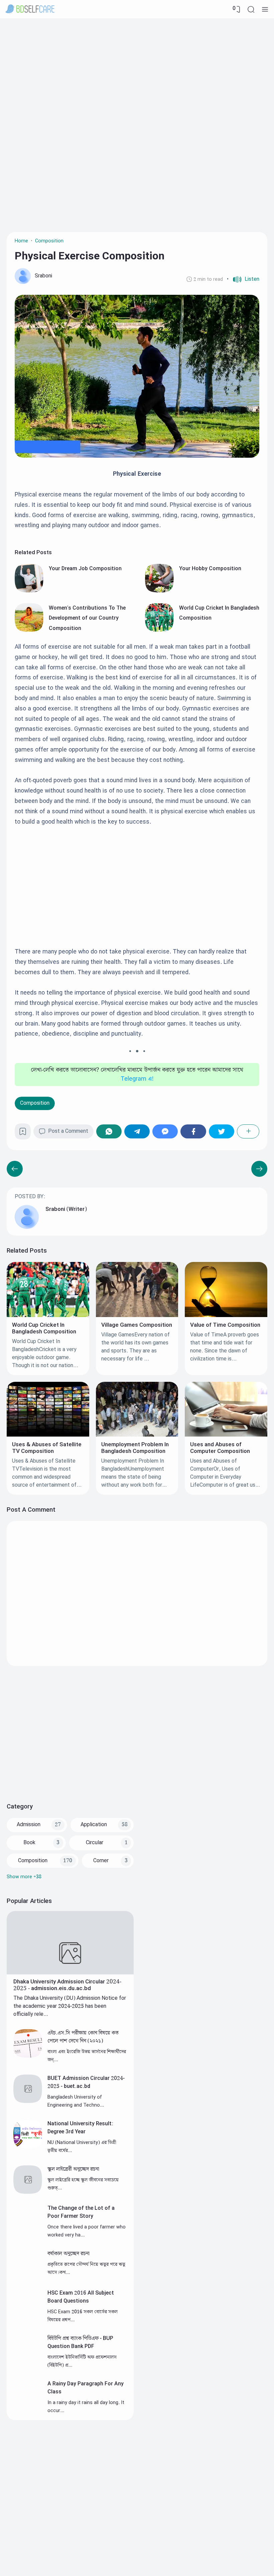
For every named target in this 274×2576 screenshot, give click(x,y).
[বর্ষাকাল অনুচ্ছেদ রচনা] (28, 2277)
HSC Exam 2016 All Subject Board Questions (81, 2297)
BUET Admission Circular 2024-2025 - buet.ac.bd (86, 2082)
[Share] (248, 1131)
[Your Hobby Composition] (159, 591)
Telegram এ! (137, 1079)
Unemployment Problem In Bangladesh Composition (135, 1448)
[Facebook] (193, 1131)
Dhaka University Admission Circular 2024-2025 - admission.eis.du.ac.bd (67, 1985)
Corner (101, 1861)
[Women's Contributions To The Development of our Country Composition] (29, 630)
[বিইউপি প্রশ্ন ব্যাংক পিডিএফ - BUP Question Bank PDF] (28, 2362)
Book (29, 1843)
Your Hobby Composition (210, 569)
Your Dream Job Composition (85, 569)
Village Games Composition (137, 1325)
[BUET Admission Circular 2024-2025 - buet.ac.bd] (28, 2101)
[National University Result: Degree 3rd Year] (28, 2147)
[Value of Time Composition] (226, 1316)
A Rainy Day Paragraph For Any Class (86, 2388)
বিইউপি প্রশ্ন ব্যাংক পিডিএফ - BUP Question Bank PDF (80, 2342)
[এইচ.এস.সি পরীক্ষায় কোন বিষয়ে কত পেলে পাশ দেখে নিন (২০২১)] (28, 2056)
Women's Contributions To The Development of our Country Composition (87, 618)
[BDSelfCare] (30, 9)
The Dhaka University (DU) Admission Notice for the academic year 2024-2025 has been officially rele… (70, 2006)
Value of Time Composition (225, 1325)
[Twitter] (222, 1131)
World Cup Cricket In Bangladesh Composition (44, 1328)
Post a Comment (68, 1131)
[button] (243, 279)
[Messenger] (165, 1131)
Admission (29, 1825)
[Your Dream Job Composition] (29, 591)
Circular (95, 1843)
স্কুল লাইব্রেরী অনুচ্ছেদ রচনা (73, 2169)
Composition (35, 1103)
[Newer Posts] (259, 1169)
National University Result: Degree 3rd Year (80, 2128)
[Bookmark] (23, 1134)
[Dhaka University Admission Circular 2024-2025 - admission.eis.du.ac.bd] (70, 1973)
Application (94, 1825)
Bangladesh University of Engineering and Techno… (76, 2101)
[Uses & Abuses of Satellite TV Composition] (48, 1435)
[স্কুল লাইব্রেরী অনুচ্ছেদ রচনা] (28, 2192)
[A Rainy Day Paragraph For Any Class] (28, 2407)
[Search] (251, 9)
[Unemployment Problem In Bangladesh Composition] (137, 1435)
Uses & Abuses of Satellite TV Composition (47, 1448)
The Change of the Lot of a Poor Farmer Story (81, 2212)
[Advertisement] (137, 72)
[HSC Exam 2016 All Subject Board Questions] (28, 2316)
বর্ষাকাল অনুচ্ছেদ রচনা (68, 2254)
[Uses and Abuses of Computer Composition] (226, 1435)
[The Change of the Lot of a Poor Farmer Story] (28, 2232)
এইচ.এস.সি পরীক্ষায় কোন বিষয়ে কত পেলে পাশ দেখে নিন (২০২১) (83, 2037)
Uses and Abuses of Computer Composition (220, 1448)
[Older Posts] (15, 1169)
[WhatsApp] (109, 1131)
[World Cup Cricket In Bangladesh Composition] (159, 630)
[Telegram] (137, 1131)
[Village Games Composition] (137, 1316)
